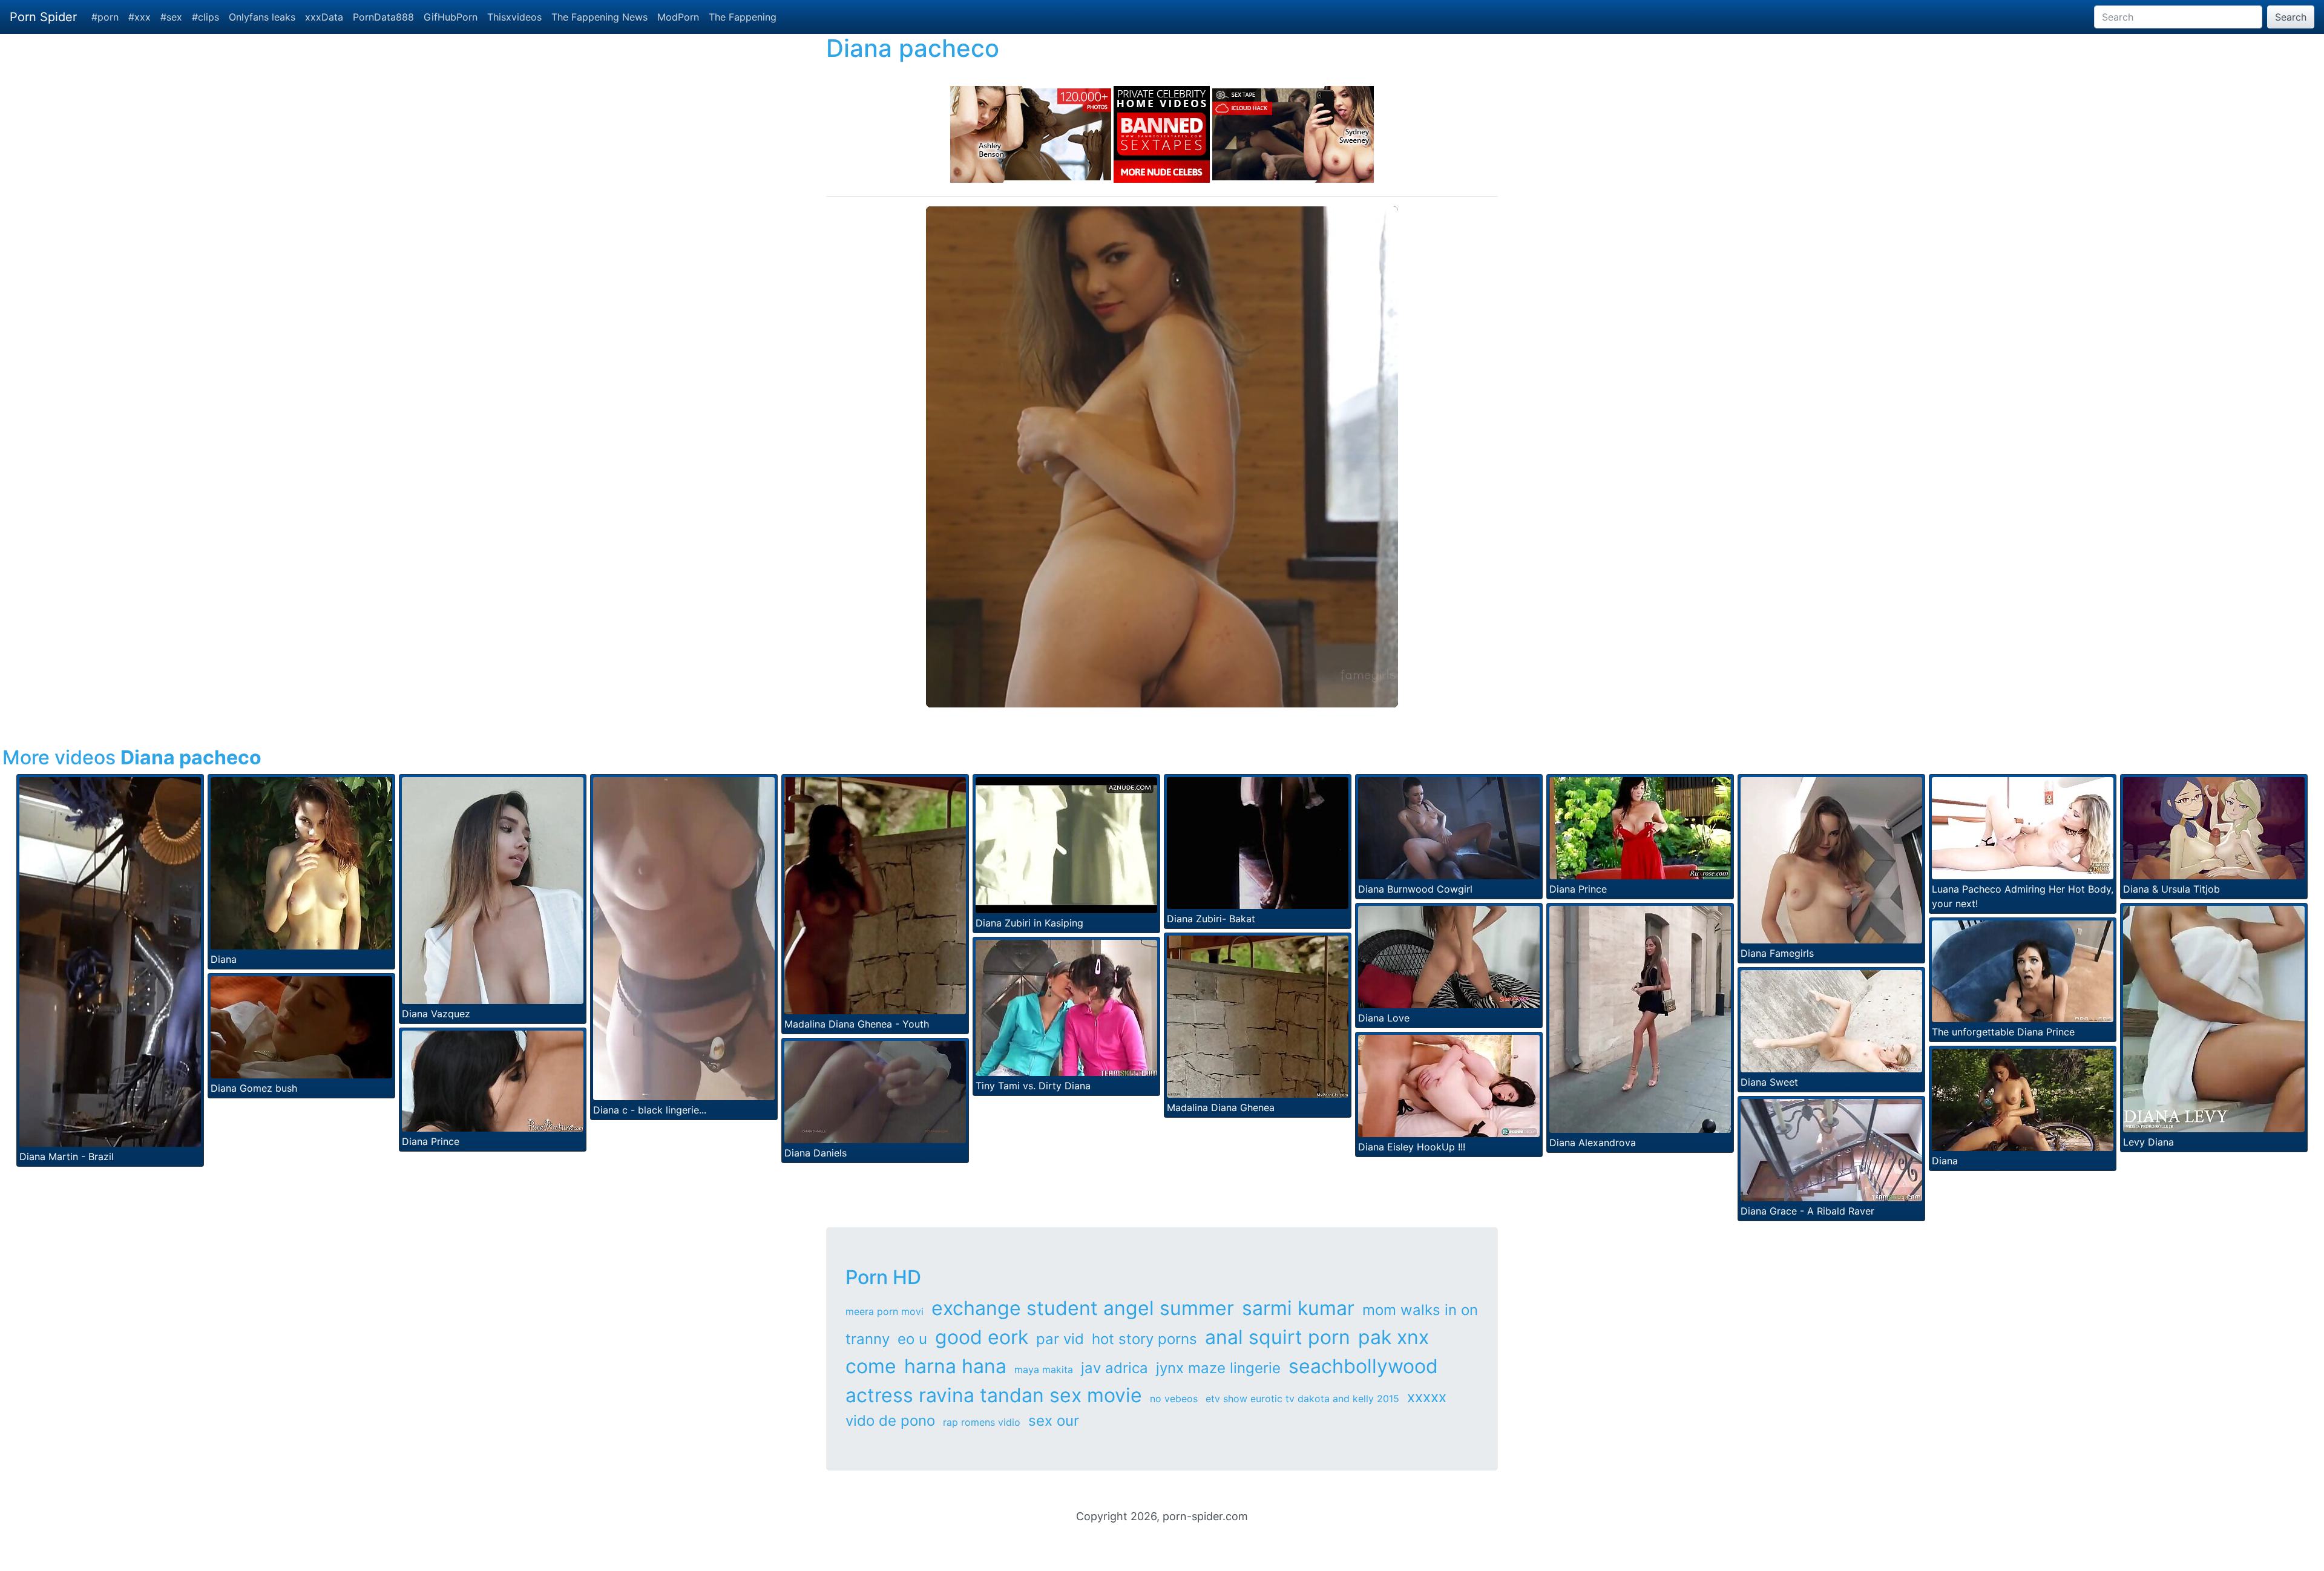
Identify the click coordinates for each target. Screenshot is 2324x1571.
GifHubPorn (451, 17)
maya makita (1044, 1369)
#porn (105, 17)
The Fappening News (599, 17)
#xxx (140, 17)
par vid (1060, 1339)
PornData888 (383, 17)
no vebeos (1174, 1399)
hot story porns (1144, 1339)
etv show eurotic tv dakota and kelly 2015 (1302, 1399)
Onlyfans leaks (262, 17)
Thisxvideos (514, 17)
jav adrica (1114, 1368)
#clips (205, 17)
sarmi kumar (1298, 1308)
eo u (912, 1339)
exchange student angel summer (1083, 1308)
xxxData (324, 17)
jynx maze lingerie (1218, 1368)
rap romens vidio (982, 1422)
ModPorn (678, 17)
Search (2291, 17)
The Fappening (743, 17)
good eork (982, 1337)
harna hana (955, 1366)
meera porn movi (885, 1311)
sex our (1054, 1421)
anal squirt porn (1278, 1337)
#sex (171, 17)
